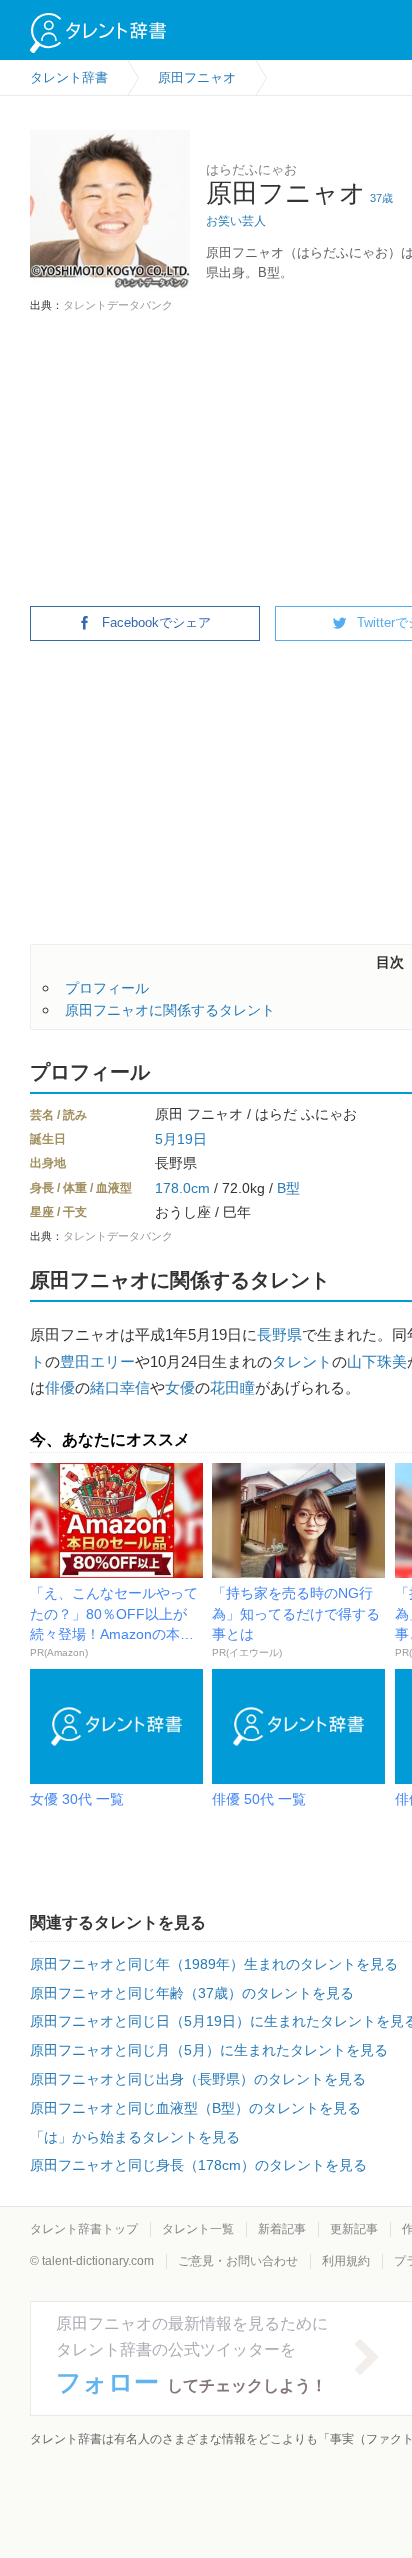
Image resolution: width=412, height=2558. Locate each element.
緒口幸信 (120, 1387)
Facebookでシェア (156, 622)
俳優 (60, 1387)
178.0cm (182, 1188)
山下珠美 (377, 1361)
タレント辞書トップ (84, 2229)
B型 (288, 1188)
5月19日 (181, 1139)
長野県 (279, 1334)
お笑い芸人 (236, 221)
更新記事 (354, 2229)
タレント (302, 1361)
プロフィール (107, 988)
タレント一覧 (198, 2229)
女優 (180, 1387)
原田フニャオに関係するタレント (170, 1010)
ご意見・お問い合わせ (238, 2261)
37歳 (381, 198)
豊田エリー (97, 1361)
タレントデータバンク (118, 305)
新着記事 (282, 2229)
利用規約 (346, 2261)
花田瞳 (232, 1387)
